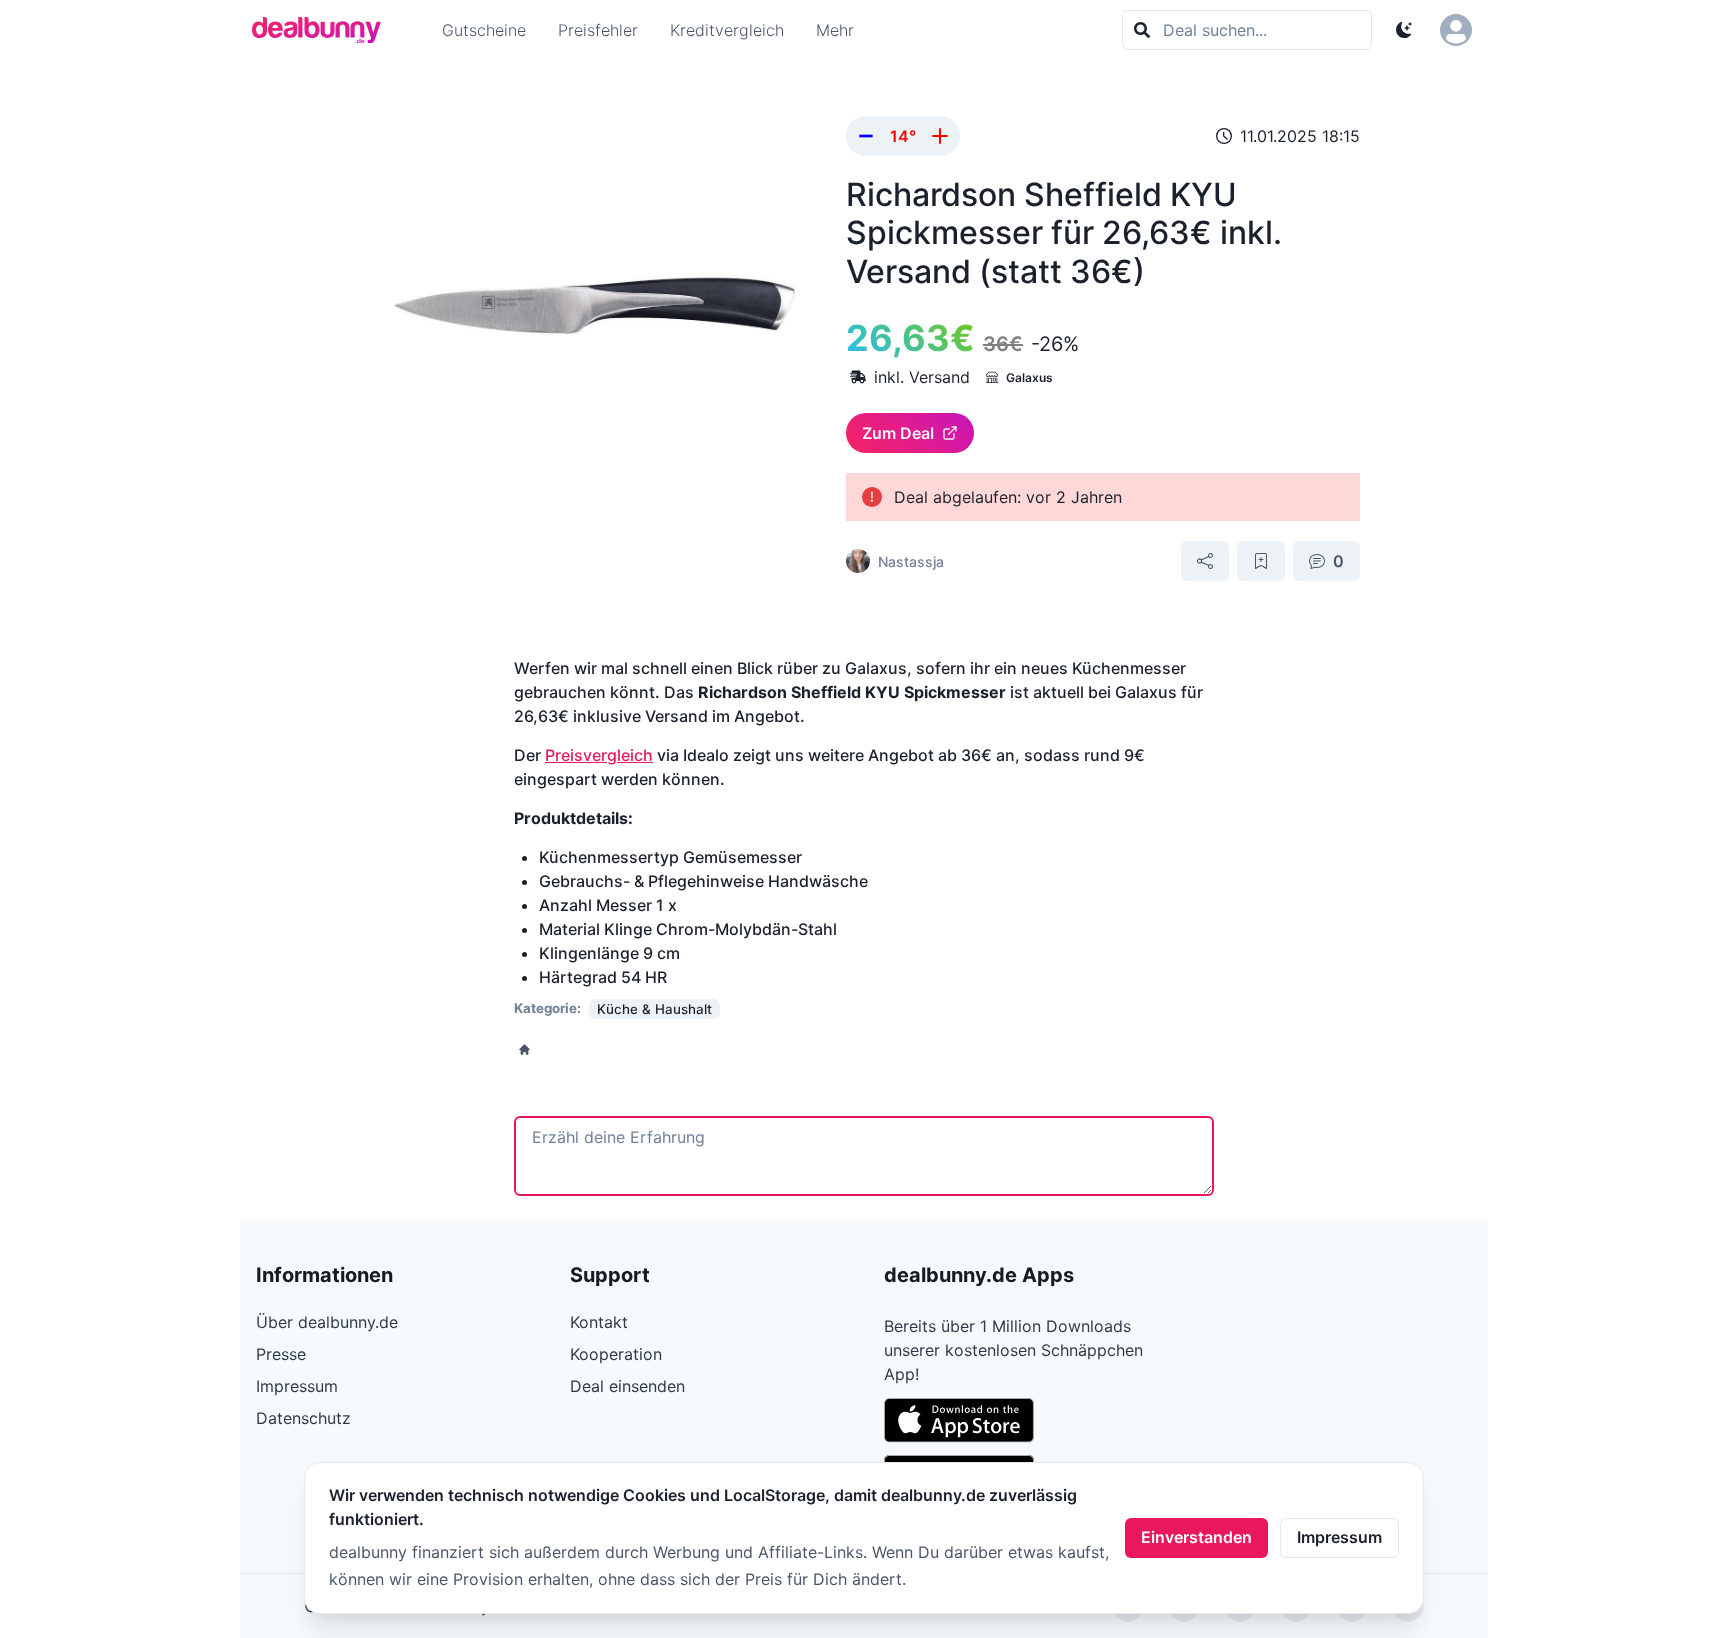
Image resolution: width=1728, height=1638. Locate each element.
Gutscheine (484, 30)
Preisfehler (598, 30)
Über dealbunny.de (327, 1322)
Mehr (835, 30)
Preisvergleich (599, 755)
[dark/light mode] (1404, 30)
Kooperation (616, 1354)
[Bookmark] (1261, 561)
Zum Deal (898, 433)
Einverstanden (1196, 1537)
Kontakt (599, 1322)
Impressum (1339, 1537)
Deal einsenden (627, 1386)
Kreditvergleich (727, 30)
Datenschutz (303, 1418)
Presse (281, 1354)
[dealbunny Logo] (323, 30)
